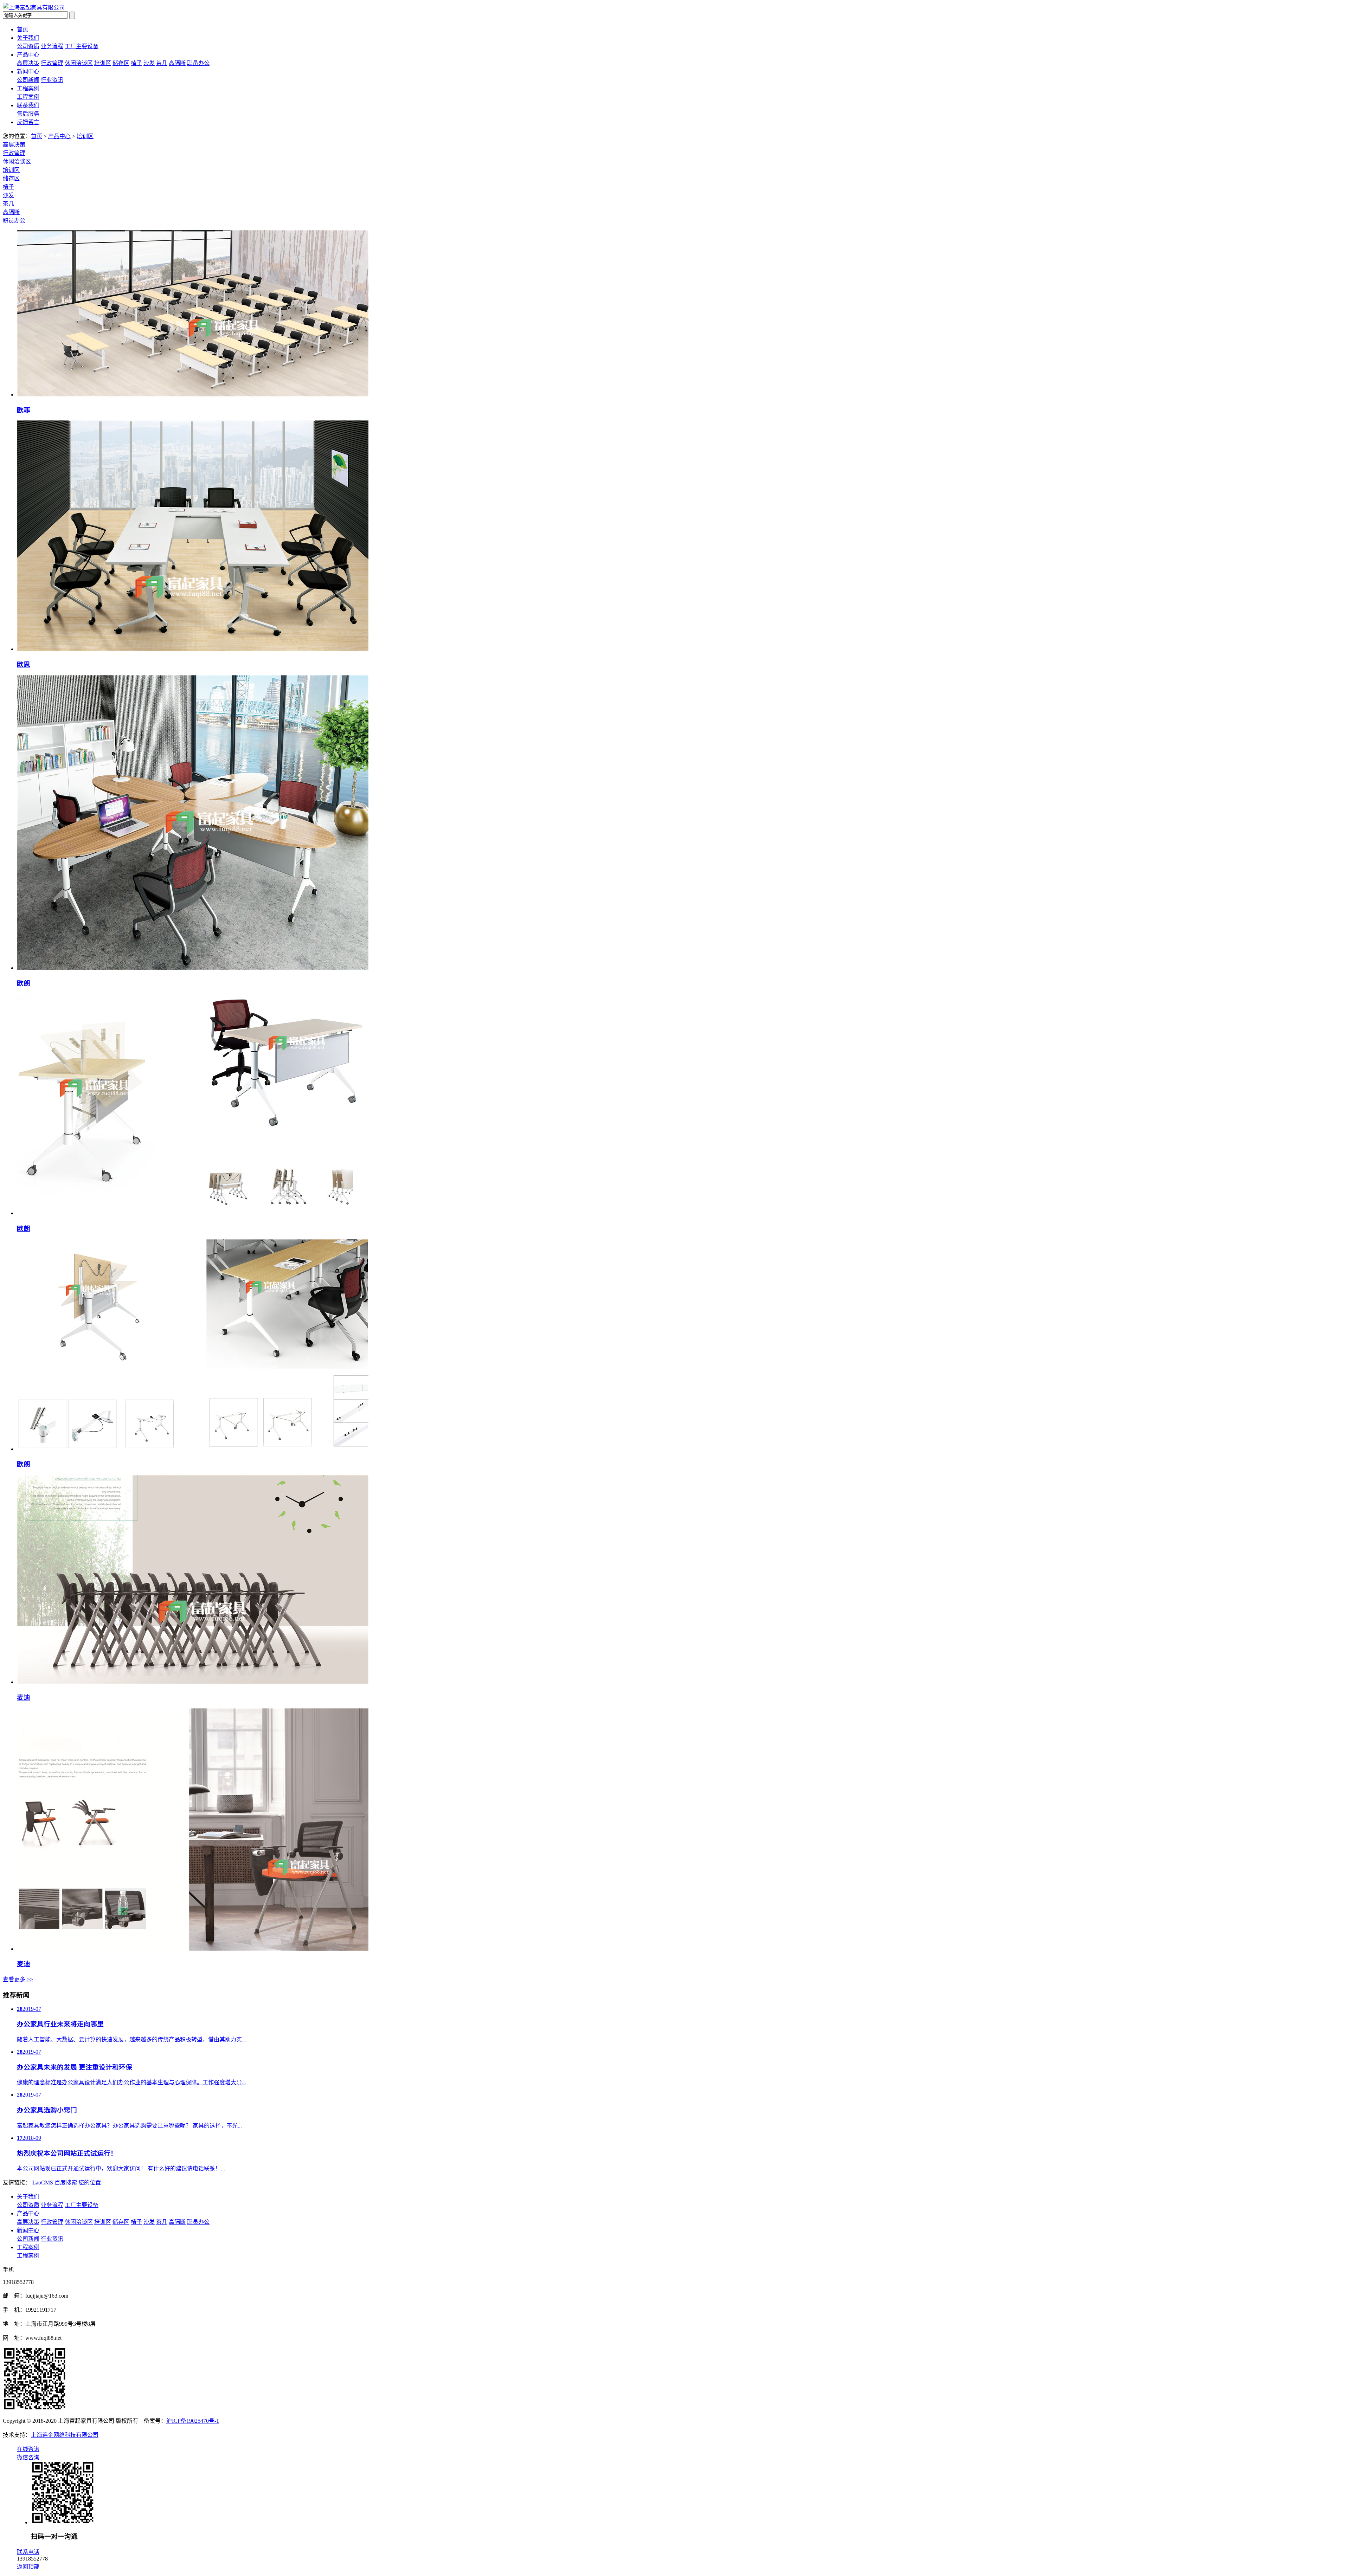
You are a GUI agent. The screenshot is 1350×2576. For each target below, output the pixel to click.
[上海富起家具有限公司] (34, 8)
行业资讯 (52, 80)
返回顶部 (28, 2567)
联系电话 (28, 2552)
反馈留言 (28, 122)
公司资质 (28, 46)
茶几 (162, 63)
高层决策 (28, 63)
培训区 (103, 63)
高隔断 (177, 63)
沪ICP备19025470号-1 (193, 2421)
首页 (22, 29)
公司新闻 (28, 80)
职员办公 (198, 63)
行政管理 (52, 63)
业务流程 (52, 46)
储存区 (121, 63)
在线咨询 (28, 2449)
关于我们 (28, 38)
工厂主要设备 (82, 46)
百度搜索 (66, 2183)
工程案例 (28, 88)
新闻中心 (28, 72)
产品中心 (28, 55)
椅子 (136, 63)
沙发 (149, 63)
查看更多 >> (18, 1979)
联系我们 (28, 105)
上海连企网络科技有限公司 (65, 2435)
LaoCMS (43, 2183)
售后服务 (28, 114)
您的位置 (90, 2183)
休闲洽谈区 (79, 63)
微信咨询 (28, 2457)
